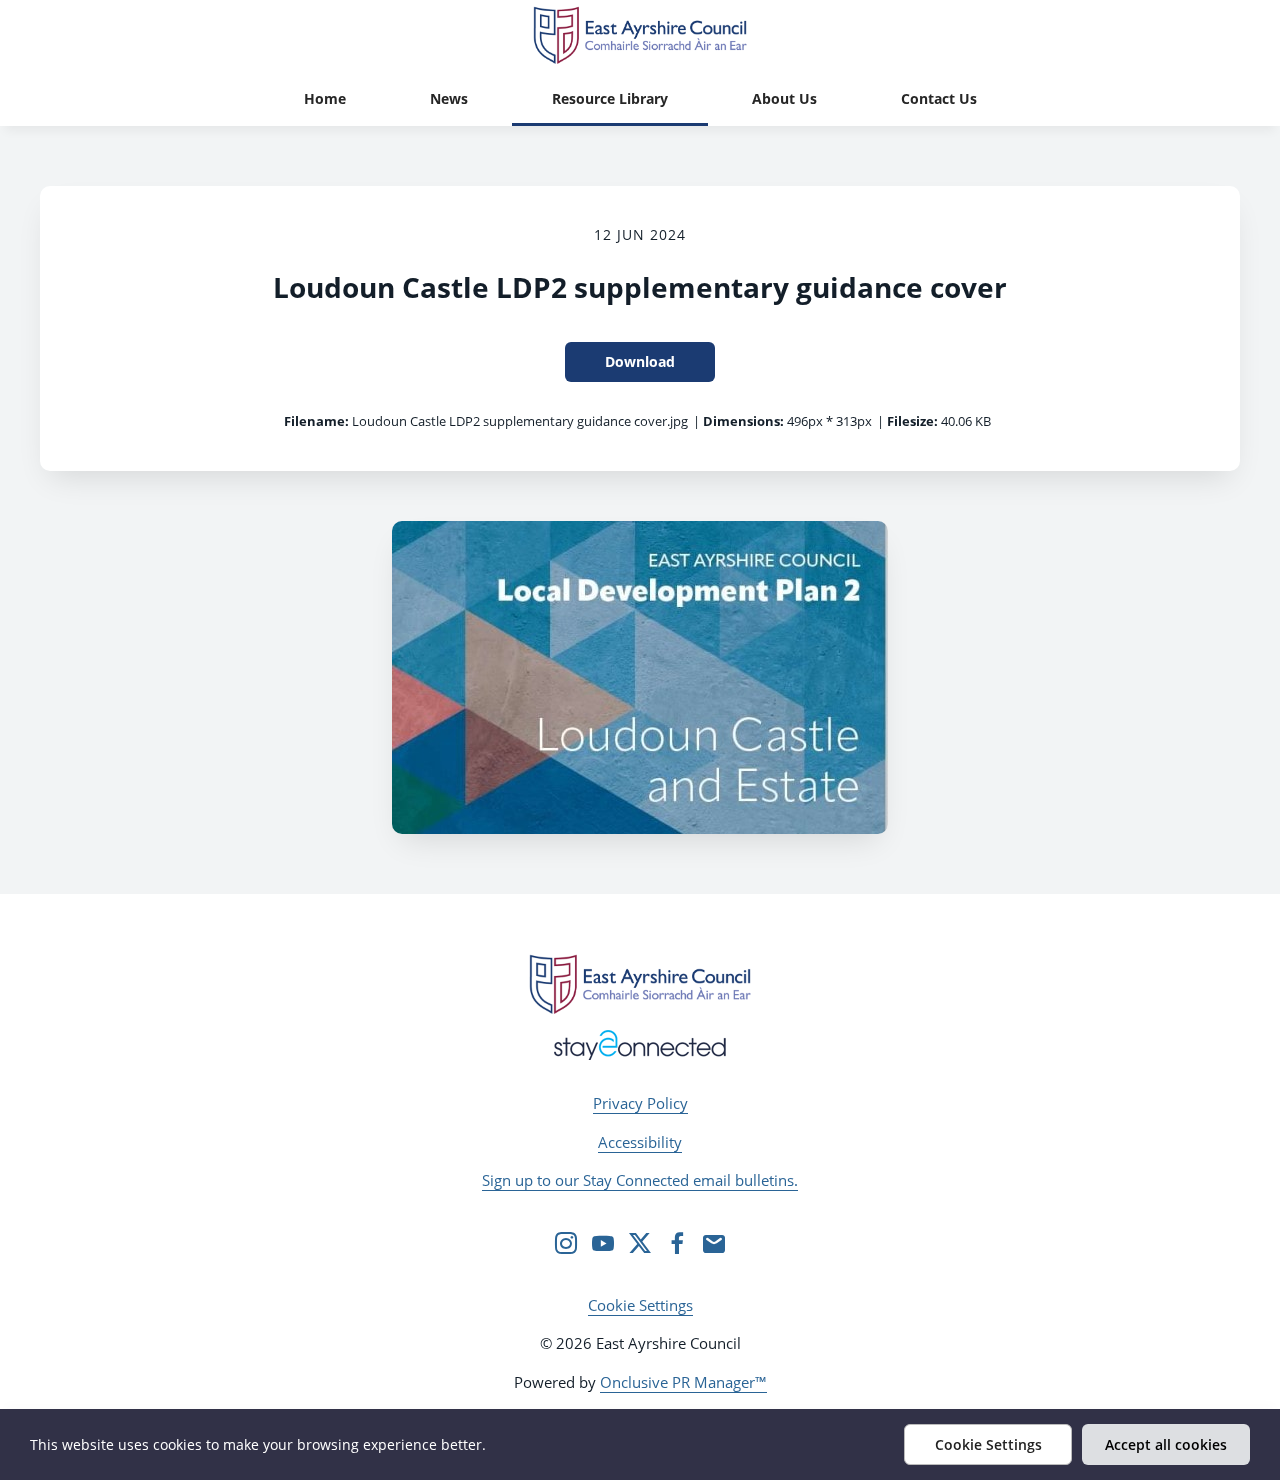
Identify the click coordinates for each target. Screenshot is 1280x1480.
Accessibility (640, 1142)
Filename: (316, 421)
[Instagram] (566, 1243)
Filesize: (912, 421)
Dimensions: (743, 421)
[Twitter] (640, 1243)
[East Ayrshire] (640, 984)
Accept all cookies (1166, 1444)
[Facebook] (677, 1243)
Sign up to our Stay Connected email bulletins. (640, 1180)
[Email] (714, 1243)
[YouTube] (603, 1243)
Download (640, 361)
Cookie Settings (640, 1305)
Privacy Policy (640, 1103)
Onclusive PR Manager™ (683, 1382)
